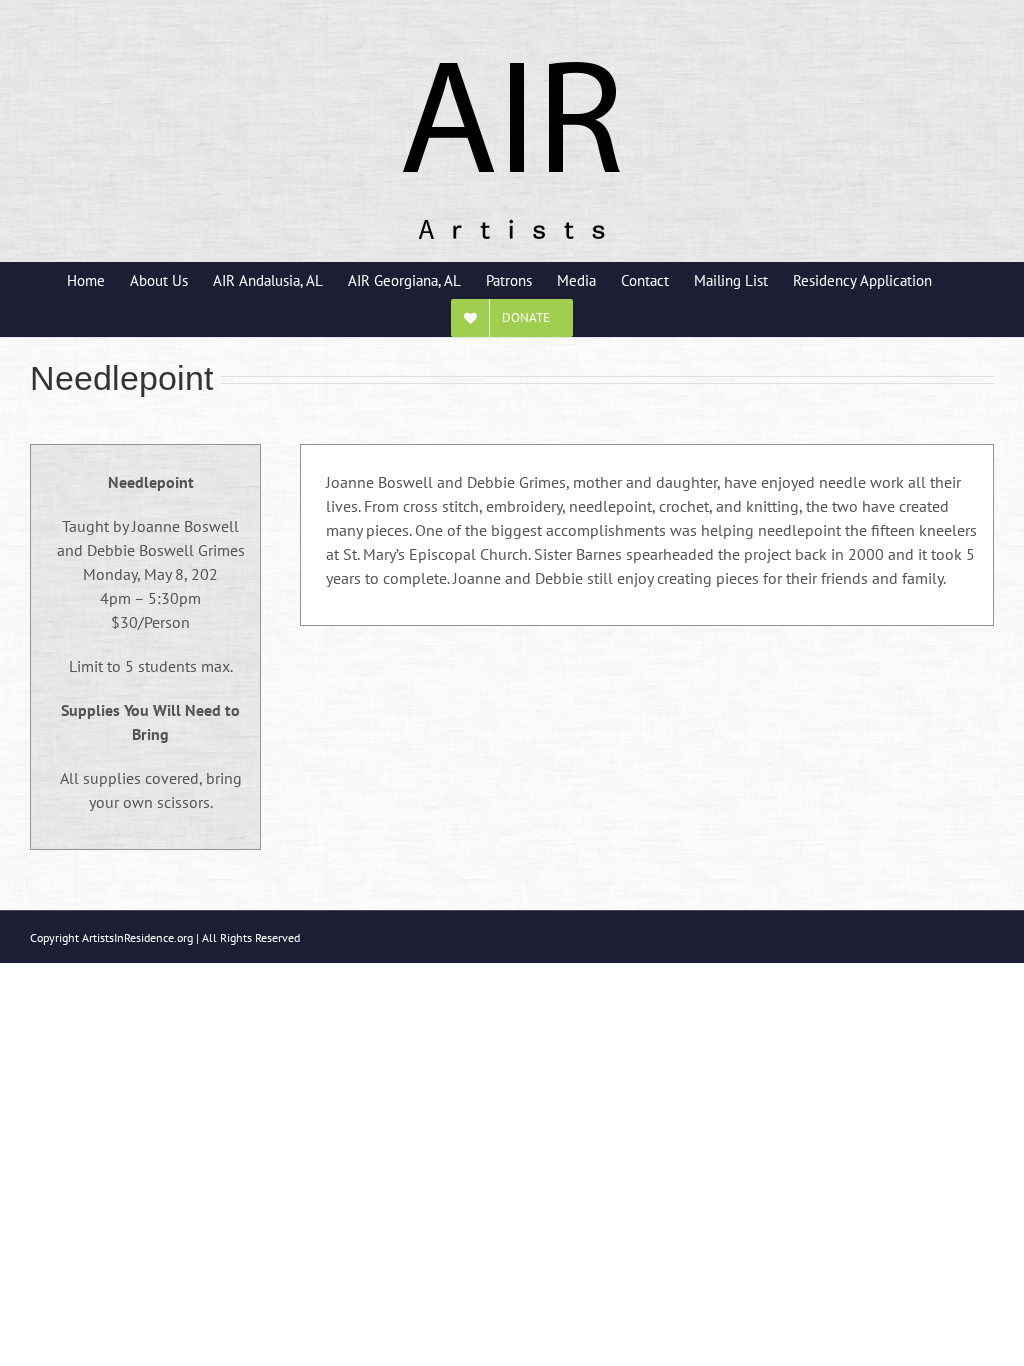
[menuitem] (98, 279)
